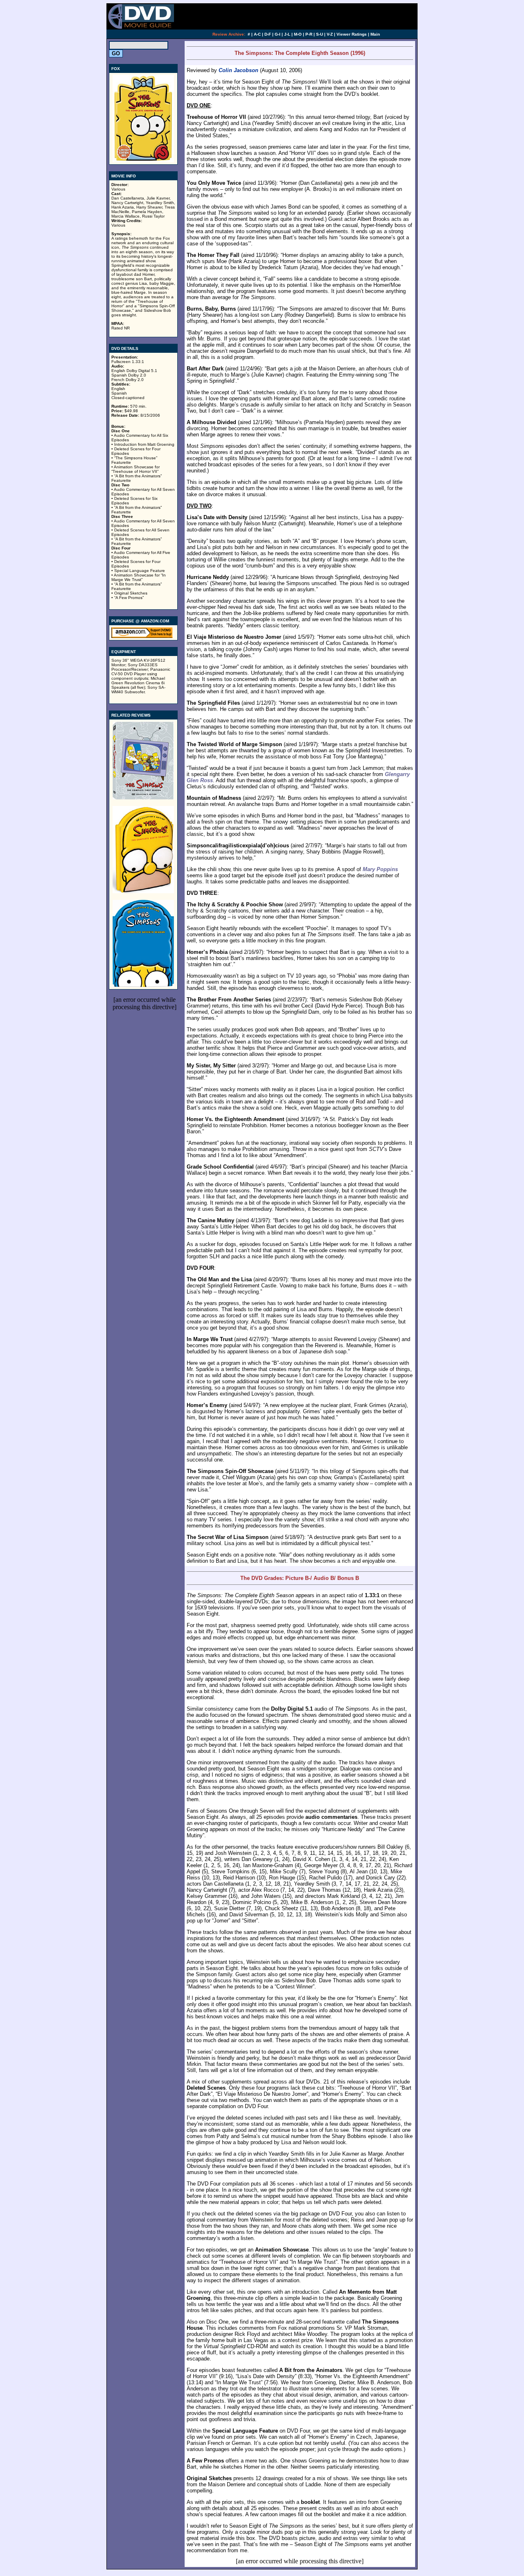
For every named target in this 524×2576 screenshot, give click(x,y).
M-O (298, 34)
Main (375, 34)
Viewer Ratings (352, 34)
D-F (268, 34)
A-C (257, 34)
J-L (287, 34)
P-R (309, 34)
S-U (320, 34)
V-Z (330, 34)
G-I (278, 34)
